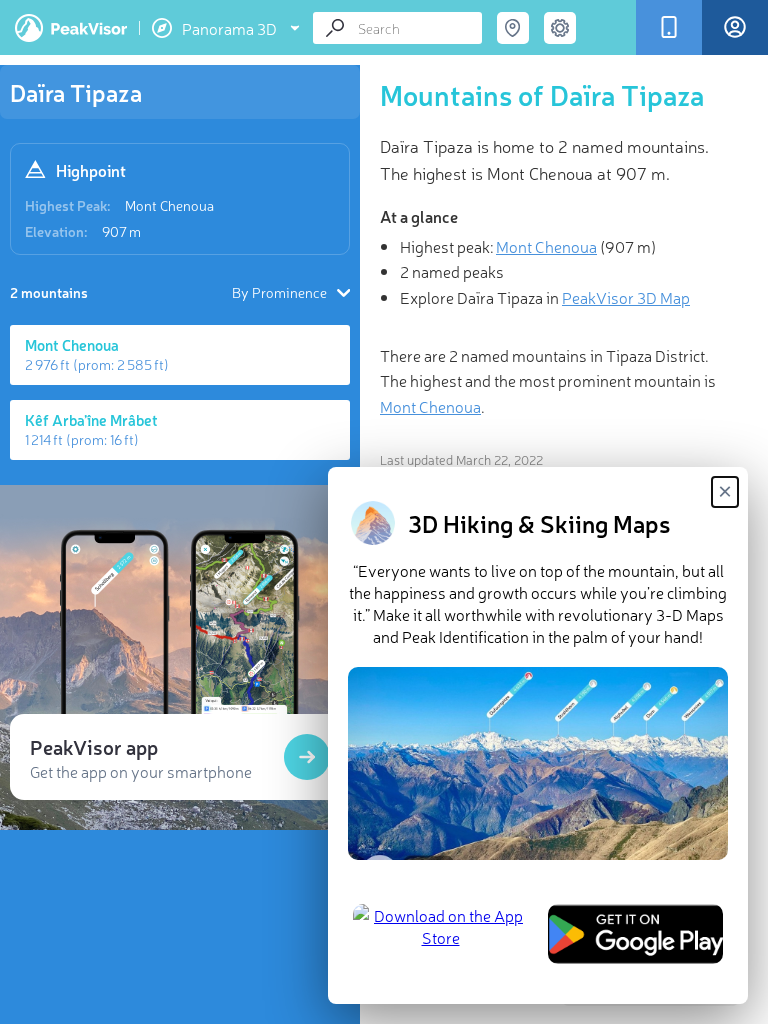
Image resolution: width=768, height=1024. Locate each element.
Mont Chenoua (169, 205)
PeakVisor (71, 28)
